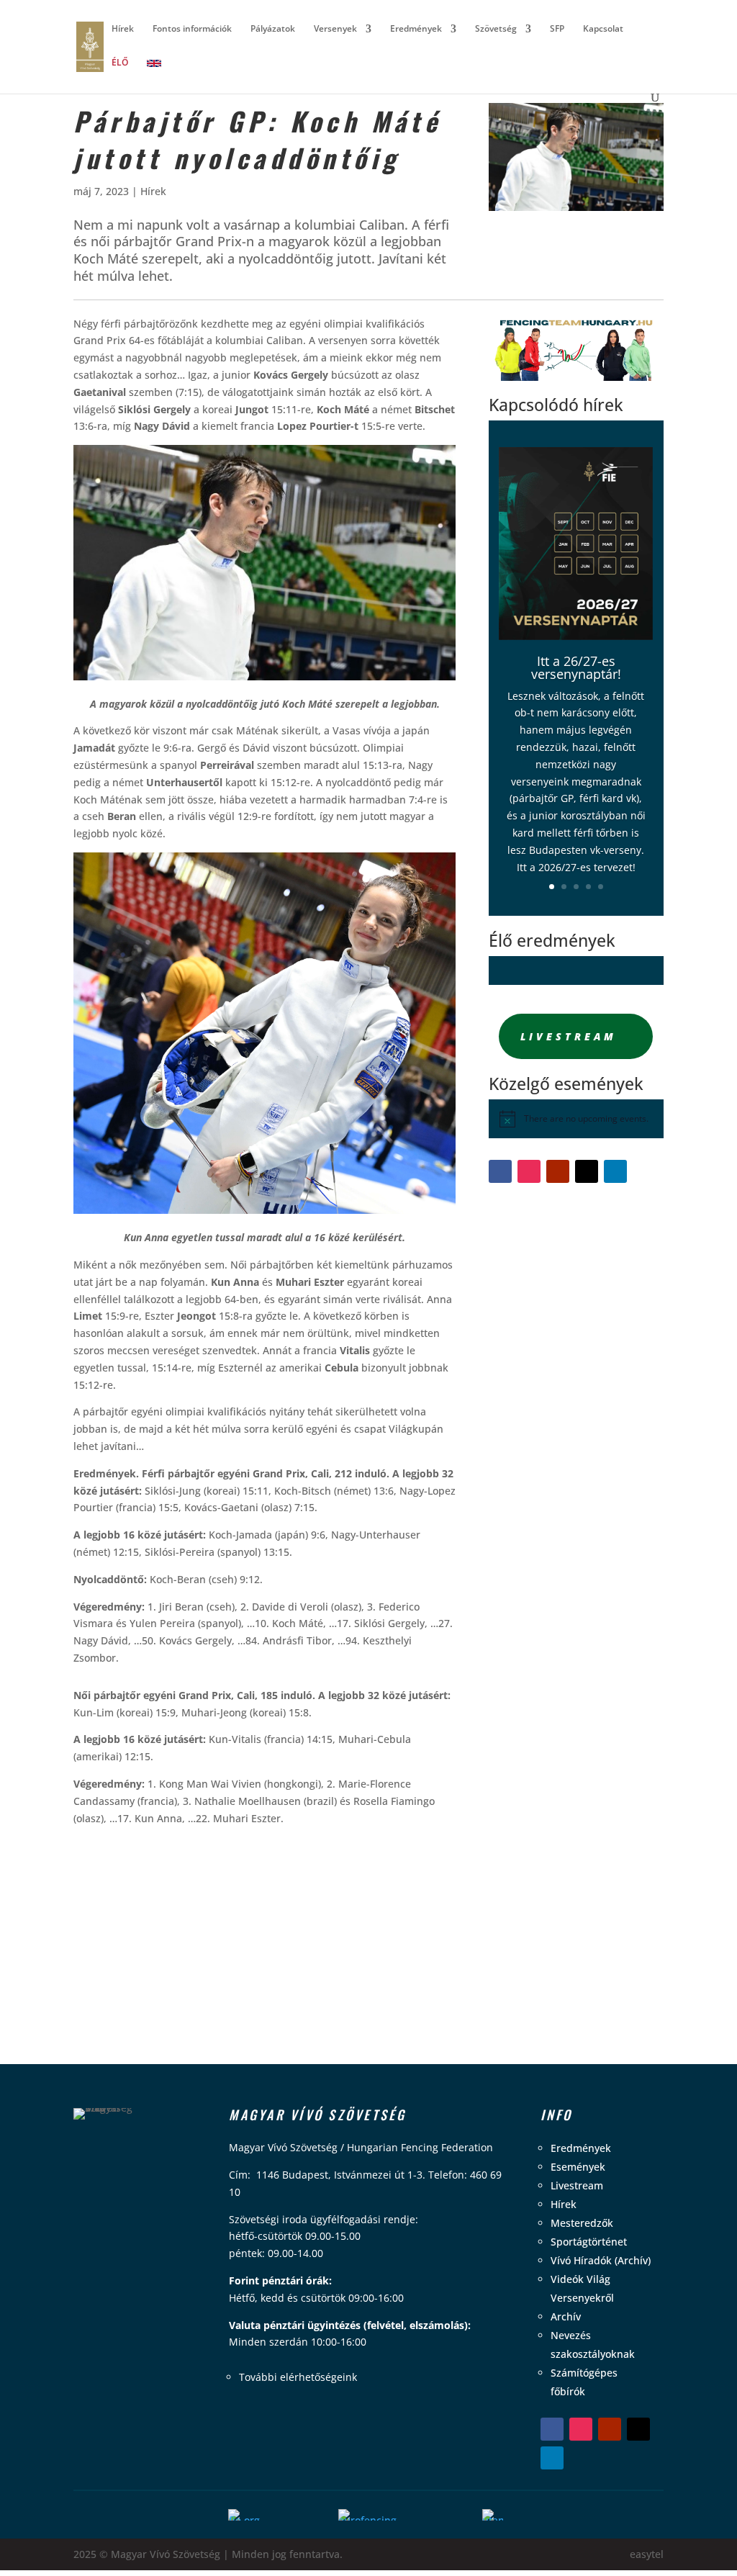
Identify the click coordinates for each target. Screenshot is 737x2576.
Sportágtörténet (589, 2242)
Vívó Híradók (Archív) (601, 2260)
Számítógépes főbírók (584, 2382)
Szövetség (496, 29)
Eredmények (416, 29)
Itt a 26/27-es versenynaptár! (576, 667)
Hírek (123, 29)
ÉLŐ (120, 63)
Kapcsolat (603, 29)
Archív (566, 2316)
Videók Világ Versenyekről (582, 2288)
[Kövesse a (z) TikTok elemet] (587, 1171)
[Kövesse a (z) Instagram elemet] (529, 1171)
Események (578, 2167)
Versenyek (335, 29)
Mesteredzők (582, 2223)
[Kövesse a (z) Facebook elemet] (500, 1171)
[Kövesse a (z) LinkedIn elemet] (615, 1171)
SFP (557, 29)
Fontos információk (192, 29)
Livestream (569, 1036)
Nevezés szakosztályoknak (593, 2345)
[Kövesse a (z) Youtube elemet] (558, 1171)
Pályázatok (273, 29)
